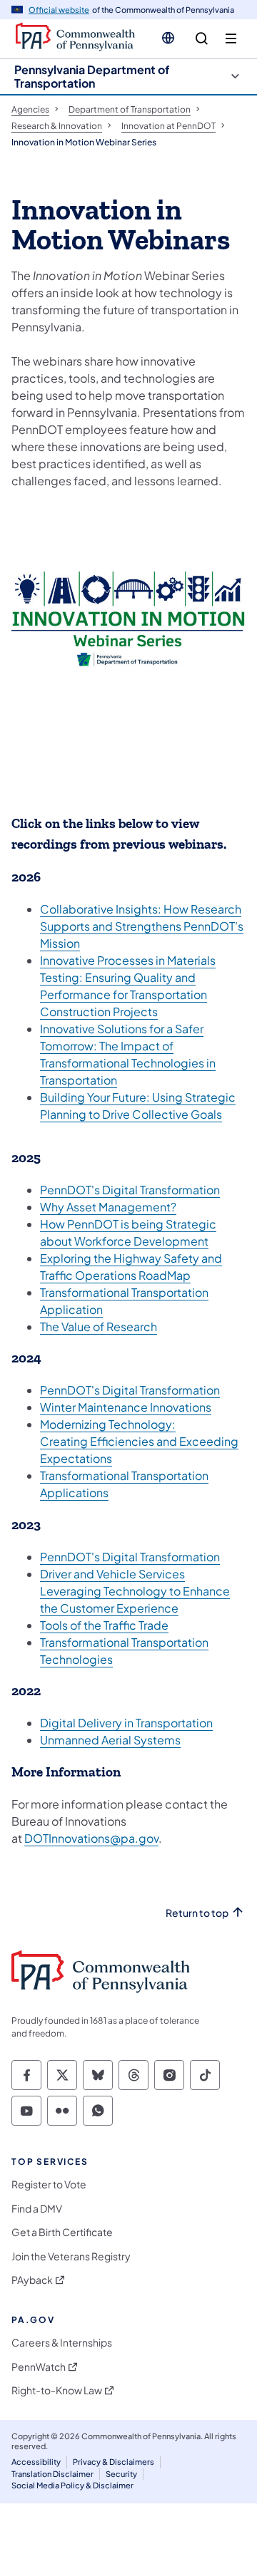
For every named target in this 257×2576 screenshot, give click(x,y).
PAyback (32, 2280)
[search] (202, 39)
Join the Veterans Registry (71, 2256)
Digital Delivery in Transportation (126, 1723)
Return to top (197, 1913)
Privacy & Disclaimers (114, 2462)
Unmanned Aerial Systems (110, 1740)
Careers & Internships (62, 2343)
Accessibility (36, 2462)
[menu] (231, 39)
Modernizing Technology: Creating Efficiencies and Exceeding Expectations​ (139, 1441)
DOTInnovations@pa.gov (91, 1838)
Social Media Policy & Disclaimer (72, 2485)
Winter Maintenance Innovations (126, 1407)
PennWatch (39, 2367)
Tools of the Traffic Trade (104, 1625)
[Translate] (168, 38)
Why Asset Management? (108, 1207)
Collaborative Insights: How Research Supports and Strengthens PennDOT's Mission (142, 926)
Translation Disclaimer (52, 2474)
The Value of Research (99, 1326)
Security (121, 2474)
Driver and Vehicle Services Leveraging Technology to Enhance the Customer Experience (135, 1591)
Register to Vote (49, 2184)
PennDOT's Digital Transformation (130, 1190)
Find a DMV (37, 2209)
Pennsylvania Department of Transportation (92, 76)
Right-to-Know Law (57, 2390)
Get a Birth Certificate (62, 2232)
